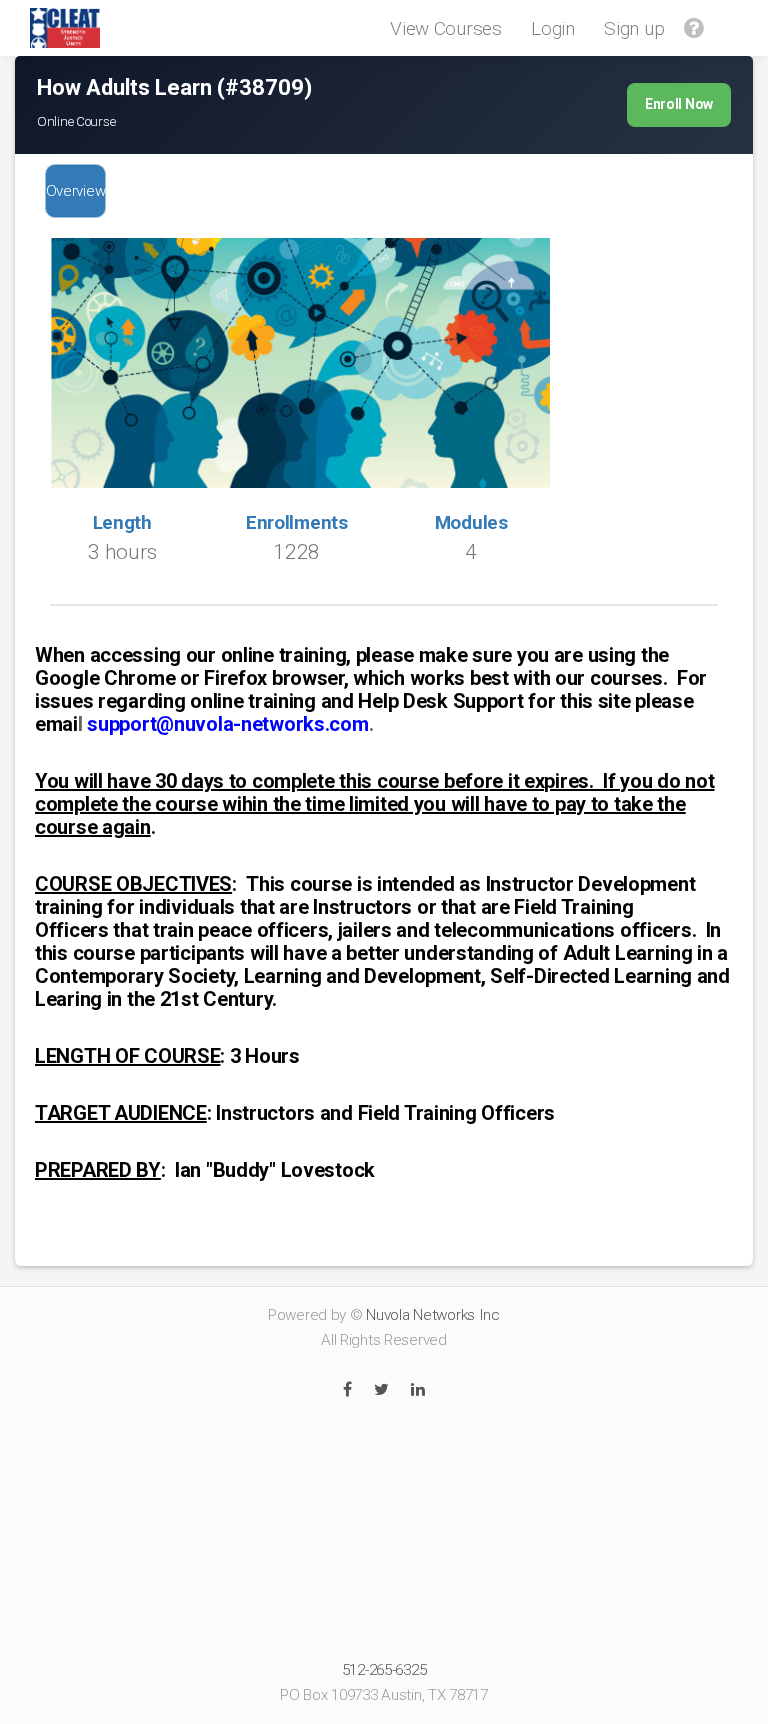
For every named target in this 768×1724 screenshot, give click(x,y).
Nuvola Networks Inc (433, 1315)
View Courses (446, 28)
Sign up (634, 28)
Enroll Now (679, 104)
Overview (76, 191)
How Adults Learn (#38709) (174, 87)
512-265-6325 (384, 1670)
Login (553, 28)
